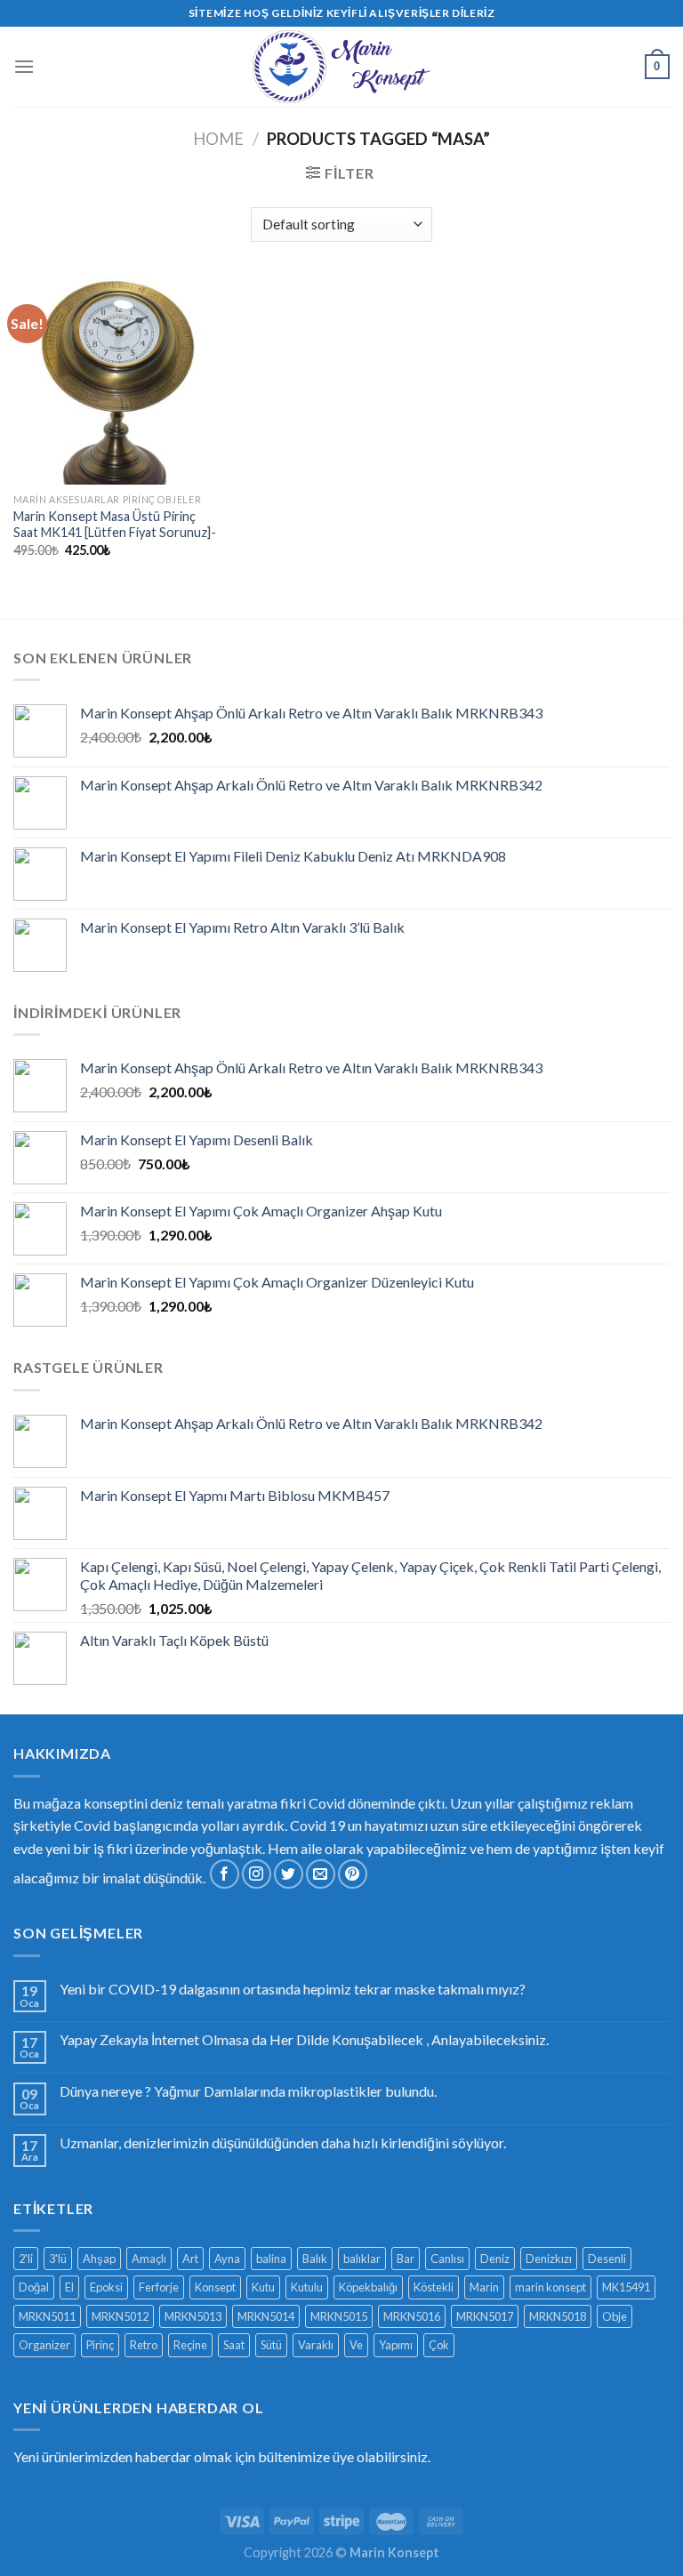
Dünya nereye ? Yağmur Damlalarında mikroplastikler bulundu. (248, 2091)
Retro (144, 2345)
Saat (234, 2345)
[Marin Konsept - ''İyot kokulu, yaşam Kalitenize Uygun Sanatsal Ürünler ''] (341, 67)
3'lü (58, 2259)
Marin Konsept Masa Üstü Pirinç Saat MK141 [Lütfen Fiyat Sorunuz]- (115, 525)
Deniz (495, 2259)
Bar (406, 2259)
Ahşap (99, 2259)
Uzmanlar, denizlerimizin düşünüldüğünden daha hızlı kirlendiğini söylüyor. (283, 2143)
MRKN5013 (193, 2316)
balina (271, 2259)
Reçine (190, 2345)
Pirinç (100, 2345)
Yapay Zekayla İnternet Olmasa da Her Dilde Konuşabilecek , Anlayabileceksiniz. (304, 2039)
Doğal (34, 2287)
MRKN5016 (412, 2316)
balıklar (362, 2259)
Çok (439, 2345)
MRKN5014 (266, 2316)
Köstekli (434, 2287)
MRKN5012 (120, 2316)
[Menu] (24, 66)
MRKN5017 (485, 2316)
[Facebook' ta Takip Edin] (225, 1874)
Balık (315, 2259)
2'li (26, 2259)
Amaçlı (149, 2259)
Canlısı (447, 2259)
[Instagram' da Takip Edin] (257, 1874)
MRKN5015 (339, 2316)
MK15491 (626, 2287)
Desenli (607, 2259)
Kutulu (307, 2287)
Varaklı (316, 2345)
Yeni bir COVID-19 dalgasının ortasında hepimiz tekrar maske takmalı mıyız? (293, 1989)
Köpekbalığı (368, 2287)
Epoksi (106, 2287)
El (69, 2287)
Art (190, 2259)
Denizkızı (549, 2259)
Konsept (215, 2287)
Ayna (227, 2259)
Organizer (44, 2345)
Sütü (271, 2345)
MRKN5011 (47, 2316)
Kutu (263, 2287)
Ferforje (159, 2287)
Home (218, 139)
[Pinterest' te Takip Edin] (353, 1874)
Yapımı (396, 2345)
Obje (615, 2316)
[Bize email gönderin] (321, 1874)
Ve (356, 2345)
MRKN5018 (558, 2316)
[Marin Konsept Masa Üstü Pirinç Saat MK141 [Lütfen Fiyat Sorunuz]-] (117, 381)
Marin (484, 2287)
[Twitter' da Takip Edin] (289, 1874)
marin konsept (550, 2287)
